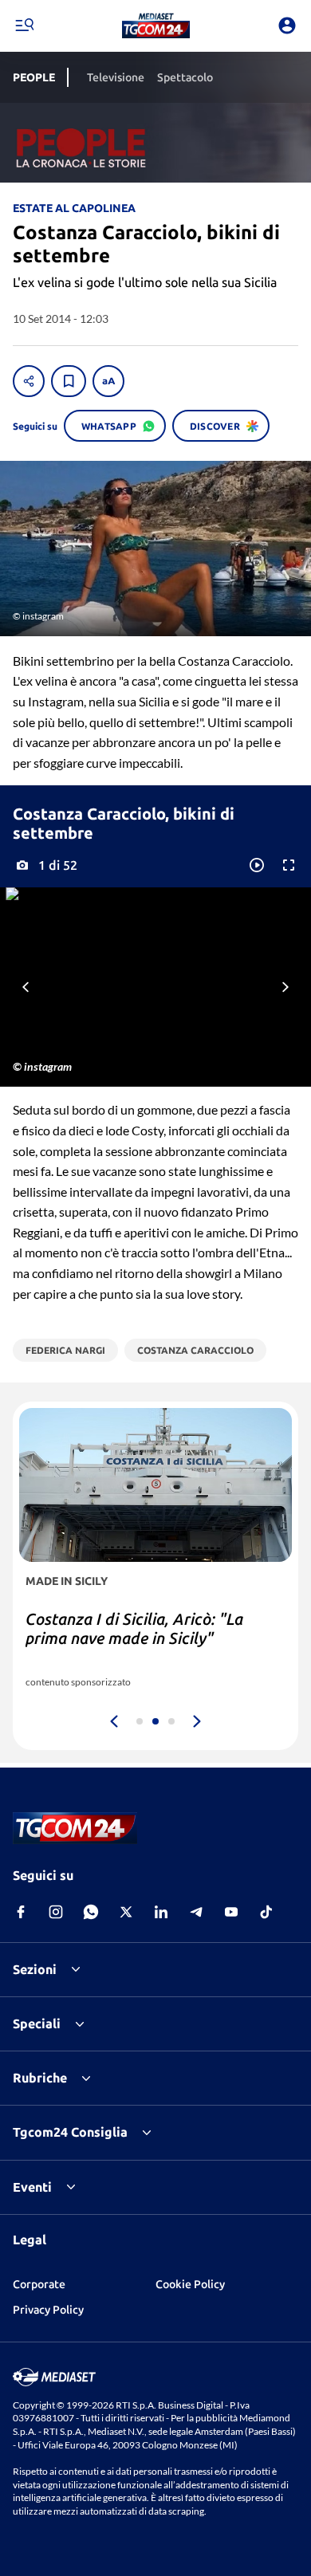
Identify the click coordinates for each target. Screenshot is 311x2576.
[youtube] (231, 1912)
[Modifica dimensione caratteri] (108, 381)
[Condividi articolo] (29, 381)
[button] (156, 26)
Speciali (37, 2023)
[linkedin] (161, 1912)
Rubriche (40, 2078)
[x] (126, 1912)
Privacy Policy (48, 2310)
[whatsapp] (91, 1912)
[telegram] (196, 1912)
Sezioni (35, 1969)
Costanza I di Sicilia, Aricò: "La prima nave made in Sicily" (134, 1628)
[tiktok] (266, 1912)
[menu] (24, 26)
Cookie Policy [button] (190, 2284)
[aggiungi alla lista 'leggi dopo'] (69, 381)
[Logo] (156, 26)
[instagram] (56, 1912)
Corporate (39, 2284)
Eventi (32, 2187)
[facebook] (21, 1912)
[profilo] (287, 26)
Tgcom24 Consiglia (70, 2132)
